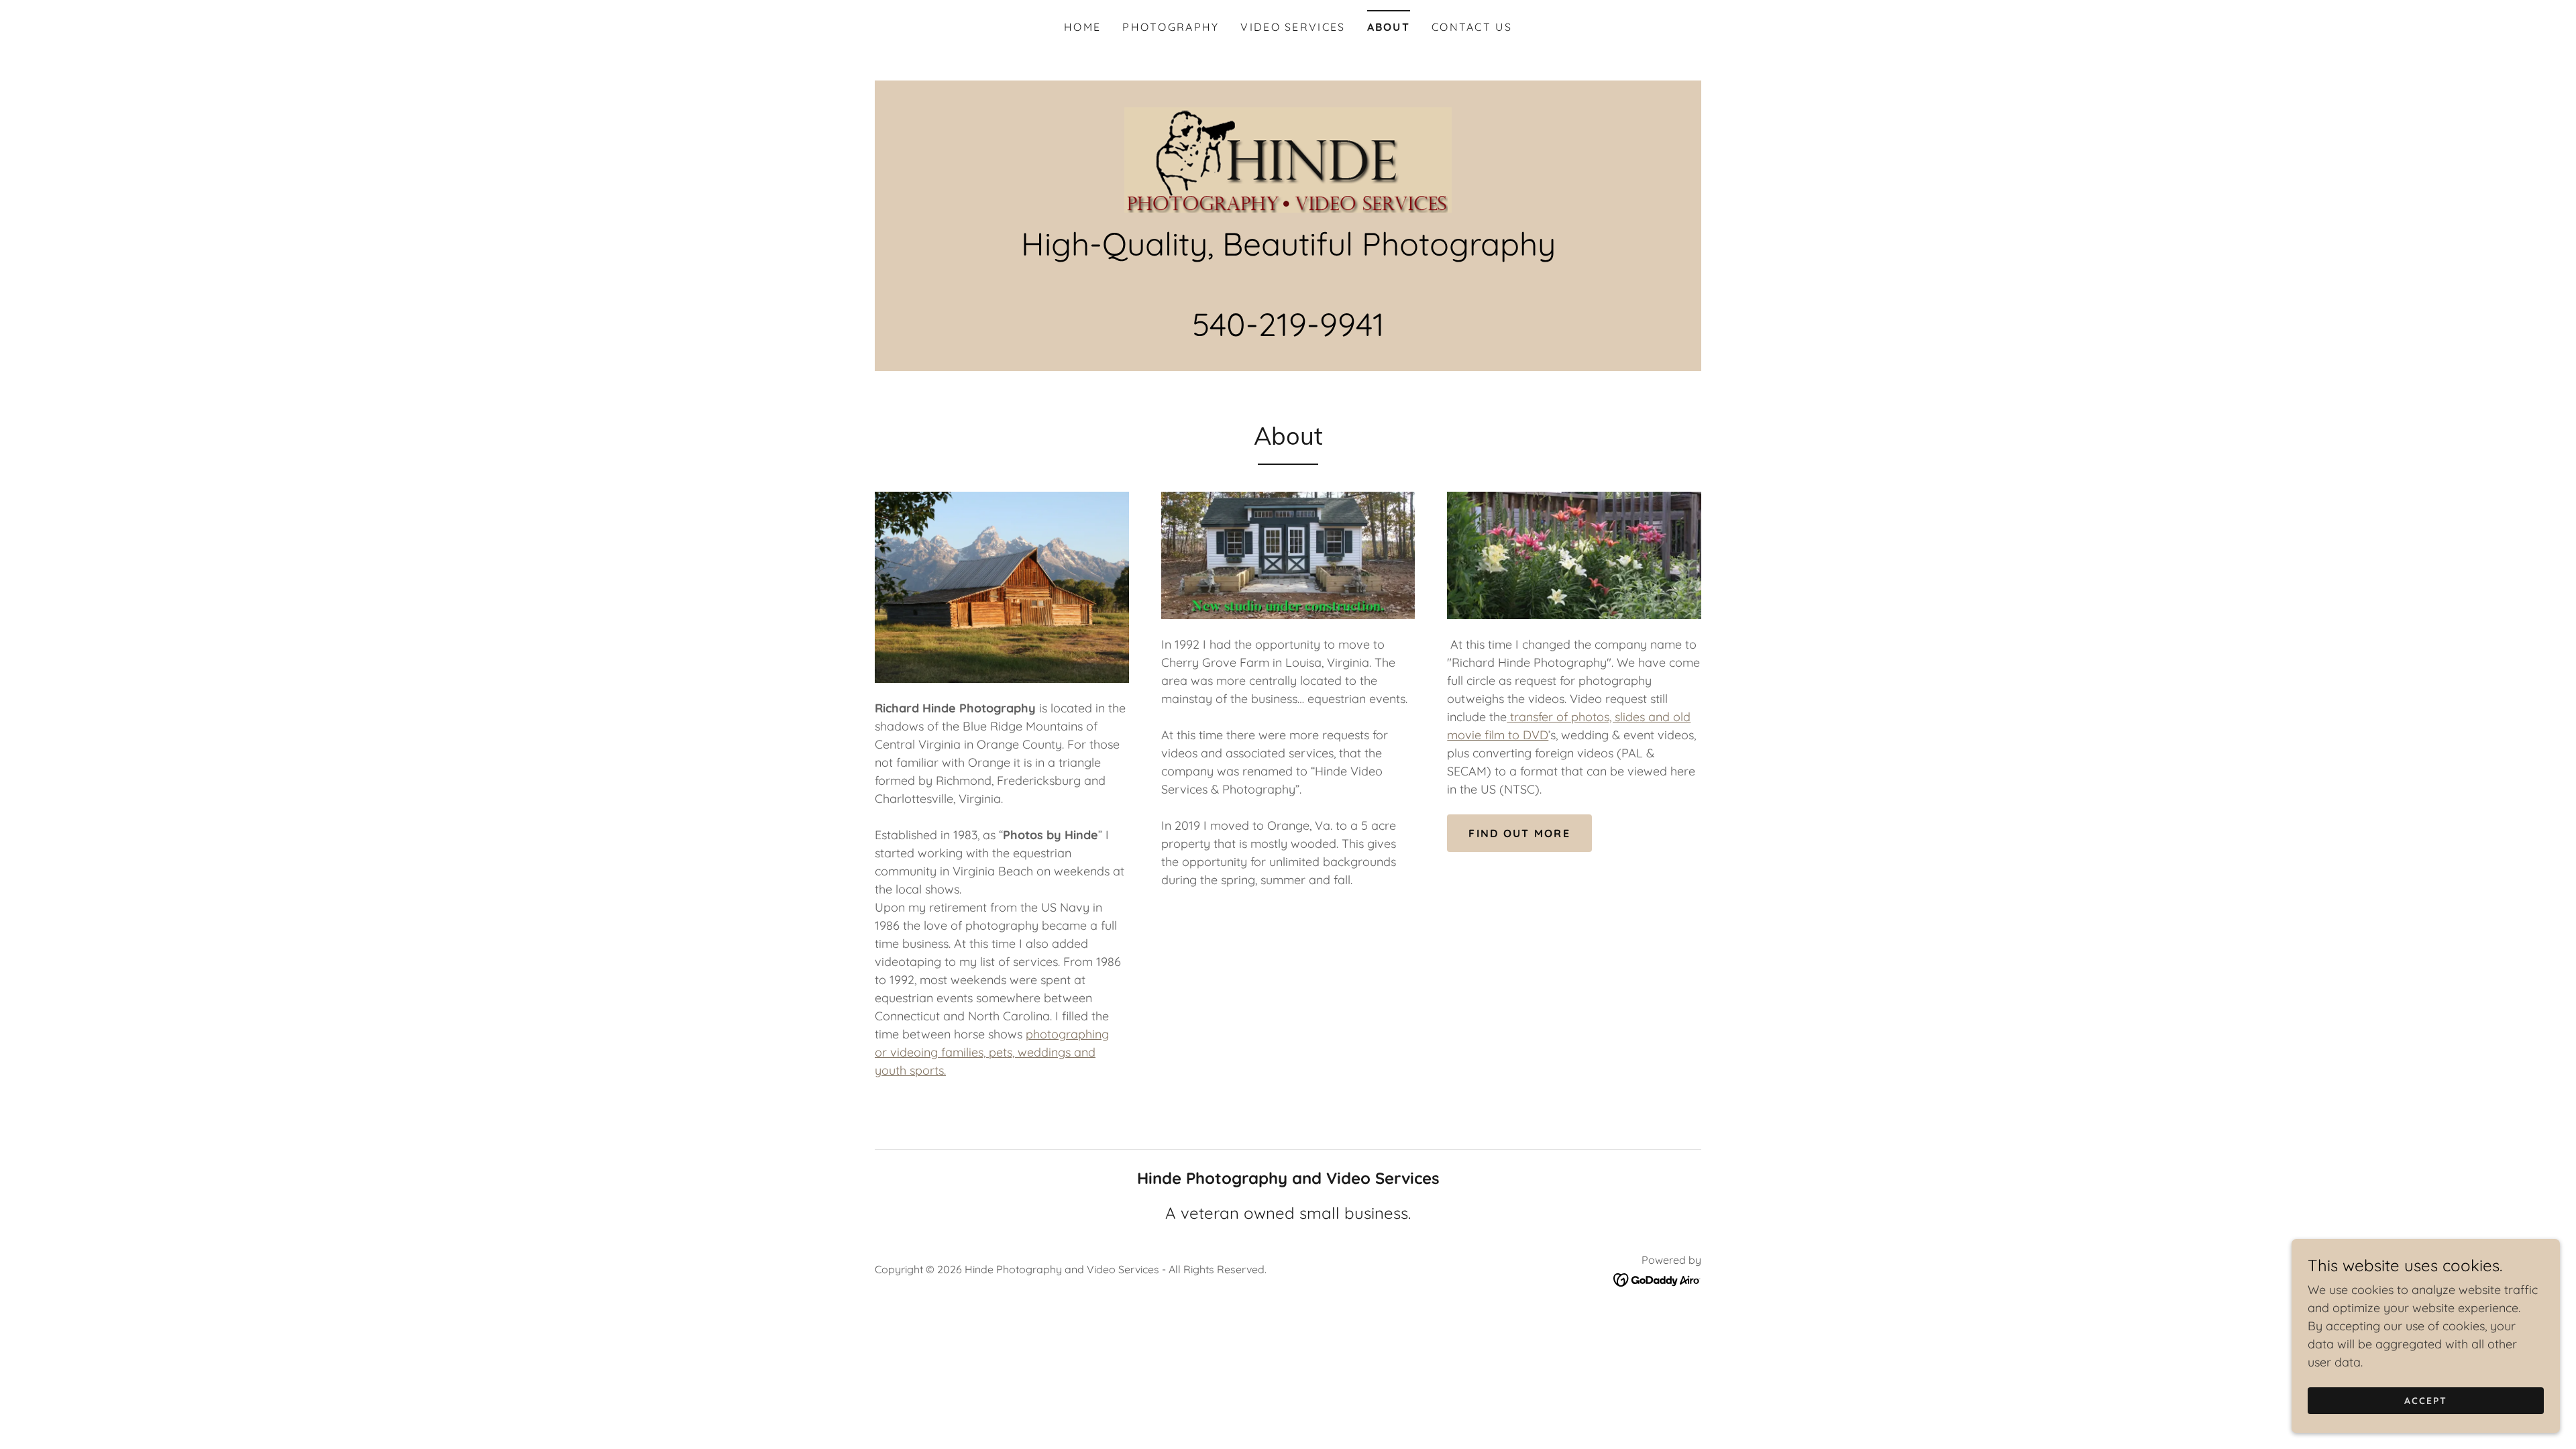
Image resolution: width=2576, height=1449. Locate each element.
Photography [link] (1171, 27)
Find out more (1519, 833)
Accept (2426, 1401)
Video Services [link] (1293, 27)
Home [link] (1082, 27)
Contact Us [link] (1472, 27)
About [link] (1389, 27)
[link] (1288, 159)
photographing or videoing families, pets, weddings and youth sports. (992, 1052)
